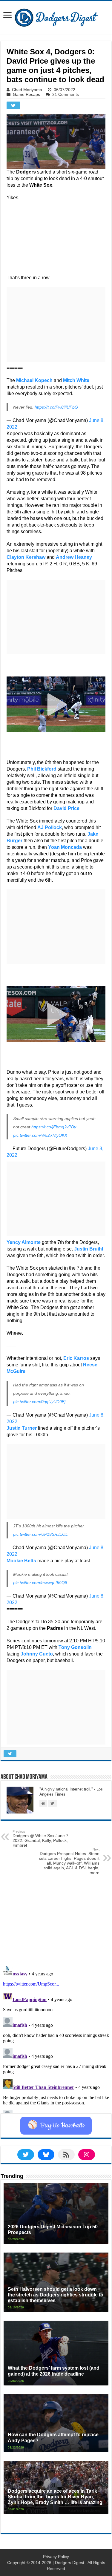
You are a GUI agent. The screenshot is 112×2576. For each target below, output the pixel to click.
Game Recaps (26, 94)
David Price (66, 808)
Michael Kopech (34, 380)
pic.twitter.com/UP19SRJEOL (40, 1534)
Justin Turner (22, 1428)
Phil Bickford (42, 769)
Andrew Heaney (74, 557)
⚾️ (56, 2126)
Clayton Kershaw (26, 557)
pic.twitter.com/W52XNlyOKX (40, 1135)
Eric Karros (76, 1358)
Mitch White (76, 380)
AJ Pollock (50, 827)
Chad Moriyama (27, 90)
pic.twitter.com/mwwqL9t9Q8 (40, 1583)
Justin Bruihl (89, 1249)
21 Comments (66, 94)
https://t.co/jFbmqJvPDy (54, 1127)
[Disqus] (56, 2038)
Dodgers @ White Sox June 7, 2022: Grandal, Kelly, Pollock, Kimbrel (41, 1839)
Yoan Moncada (65, 847)
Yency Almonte (24, 1242)
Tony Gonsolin (75, 1647)
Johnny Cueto (37, 1654)
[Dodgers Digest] (56, 16)
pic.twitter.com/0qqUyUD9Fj (39, 1402)
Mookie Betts (21, 1561)
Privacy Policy (56, 2557)
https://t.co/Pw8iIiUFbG (56, 407)
